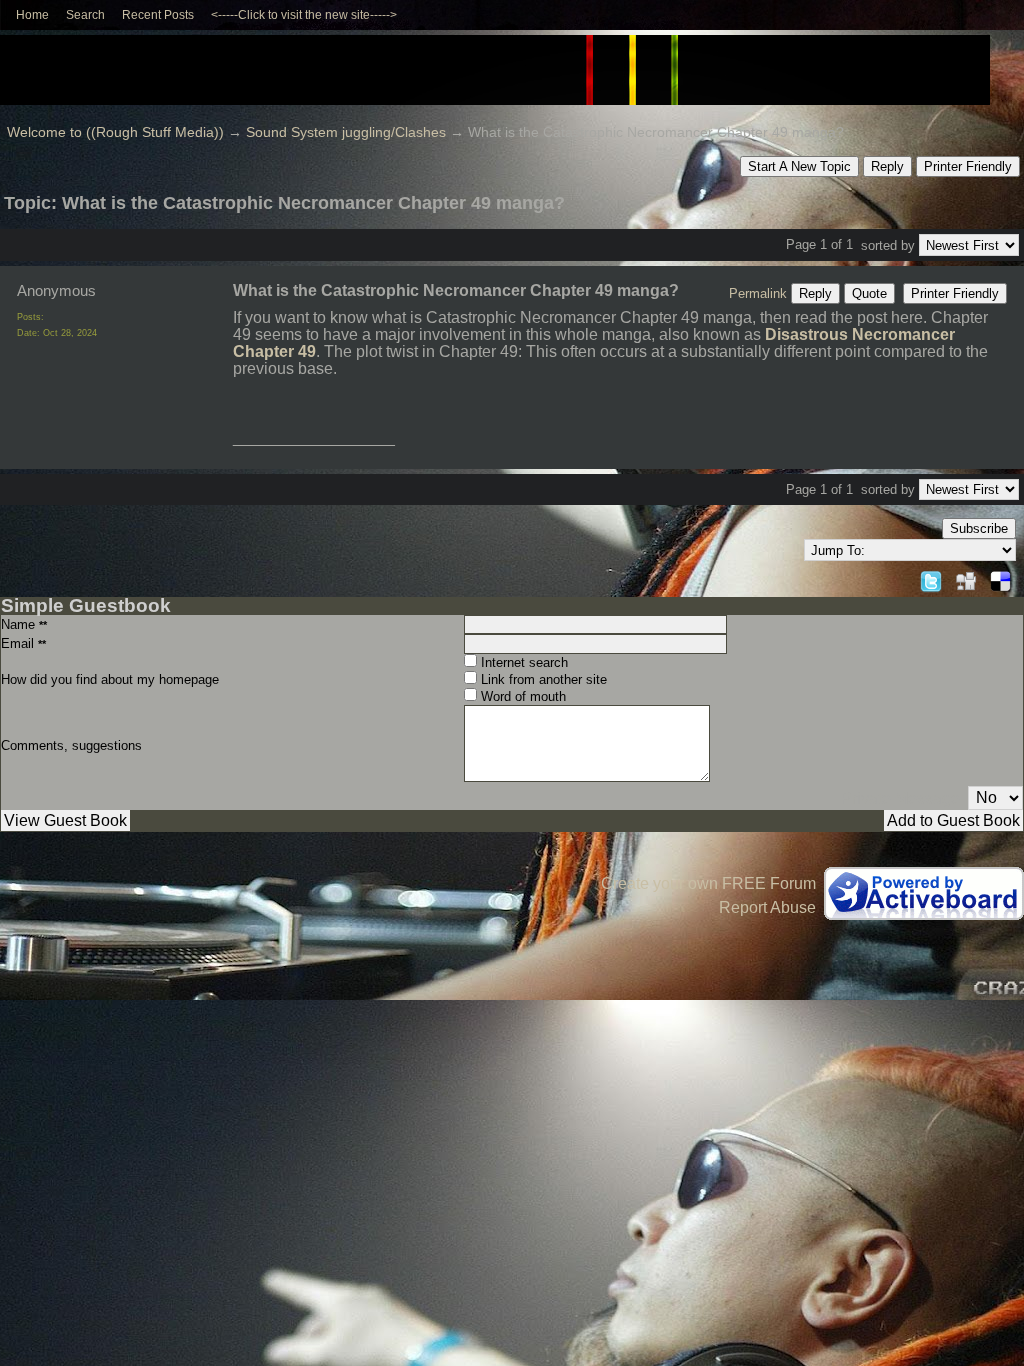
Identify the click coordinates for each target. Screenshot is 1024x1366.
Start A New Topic (799, 166)
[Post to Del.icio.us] (1000, 578)
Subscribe (979, 528)
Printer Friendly (968, 166)
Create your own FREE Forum (708, 883)
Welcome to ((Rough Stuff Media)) (115, 132)
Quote (869, 293)
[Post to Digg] (966, 578)
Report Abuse (767, 907)
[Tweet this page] (931, 578)
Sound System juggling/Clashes (346, 132)
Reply (887, 166)
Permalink (758, 293)
